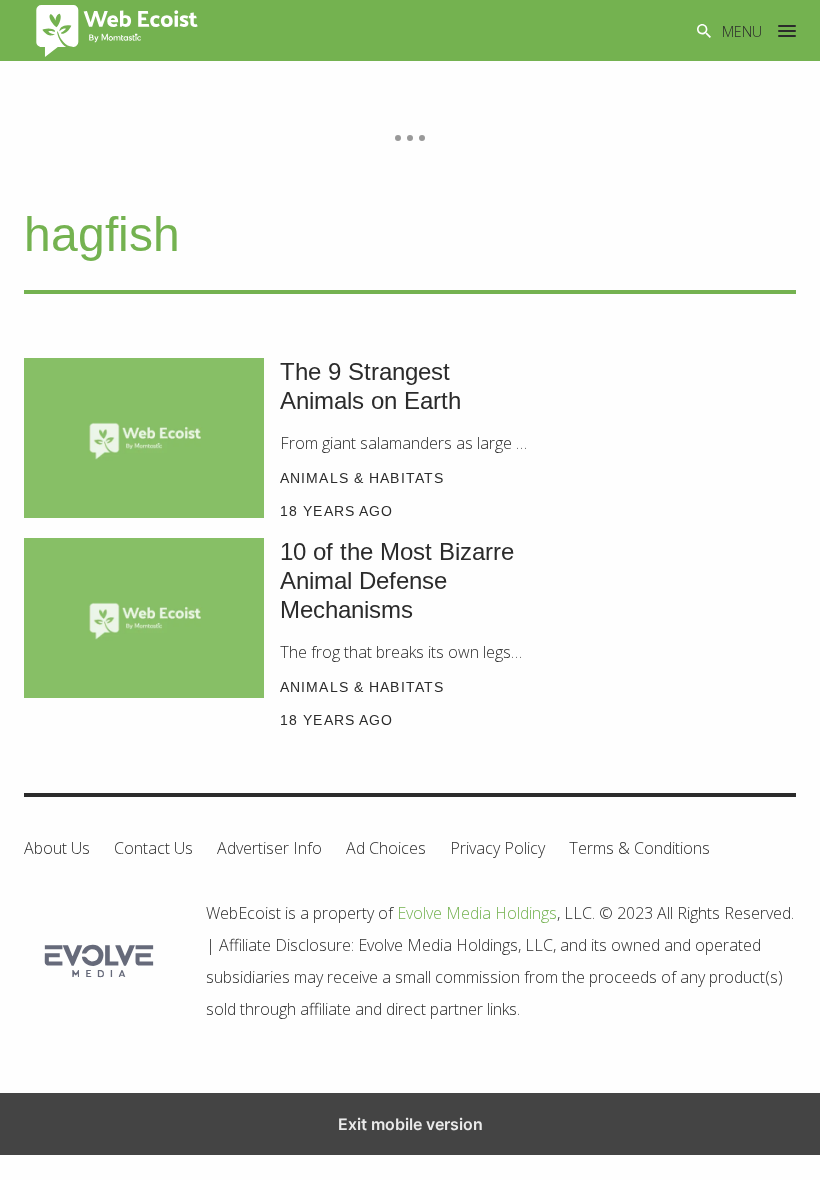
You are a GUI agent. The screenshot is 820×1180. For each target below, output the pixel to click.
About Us (57, 848)
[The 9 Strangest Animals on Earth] (144, 438)
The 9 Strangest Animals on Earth (370, 386)
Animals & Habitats (362, 478)
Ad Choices (386, 848)
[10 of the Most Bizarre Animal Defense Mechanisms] (144, 618)
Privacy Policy (497, 848)
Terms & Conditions (639, 848)
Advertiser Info (269, 848)
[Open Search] (704, 30)
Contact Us (153, 848)
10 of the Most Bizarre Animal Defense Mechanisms (397, 580)
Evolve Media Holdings (477, 913)
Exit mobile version (410, 1124)
